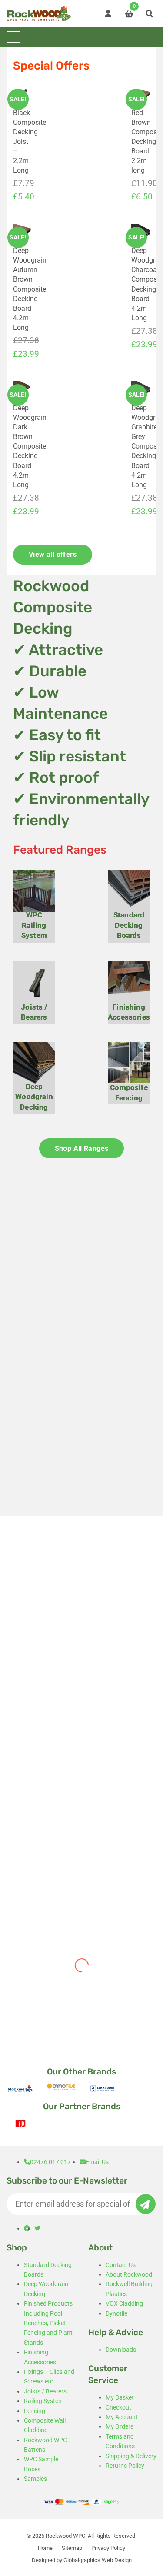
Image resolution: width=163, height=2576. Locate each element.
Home (45, 2548)
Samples (35, 2479)
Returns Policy (125, 2466)
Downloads (121, 2350)
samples (52, 1471)
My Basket (120, 2397)
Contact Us (121, 2265)
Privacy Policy (108, 2548)
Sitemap (72, 2548)
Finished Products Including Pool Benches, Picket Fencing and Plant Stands (48, 2323)
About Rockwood (129, 2274)
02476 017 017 (50, 2162)
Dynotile (116, 2313)
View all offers (53, 554)
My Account (122, 2417)
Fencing (35, 2411)
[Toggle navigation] (13, 37)
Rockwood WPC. (66, 2536)
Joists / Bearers (45, 2391)
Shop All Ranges (82, 1148)
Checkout (118, 2407)
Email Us (97, 2162)
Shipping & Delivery (131, 2456)
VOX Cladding (124, 2303)
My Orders (120, 2426)
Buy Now (43, 1866)
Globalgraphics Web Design (98, 2560)
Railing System (44, 2401)
